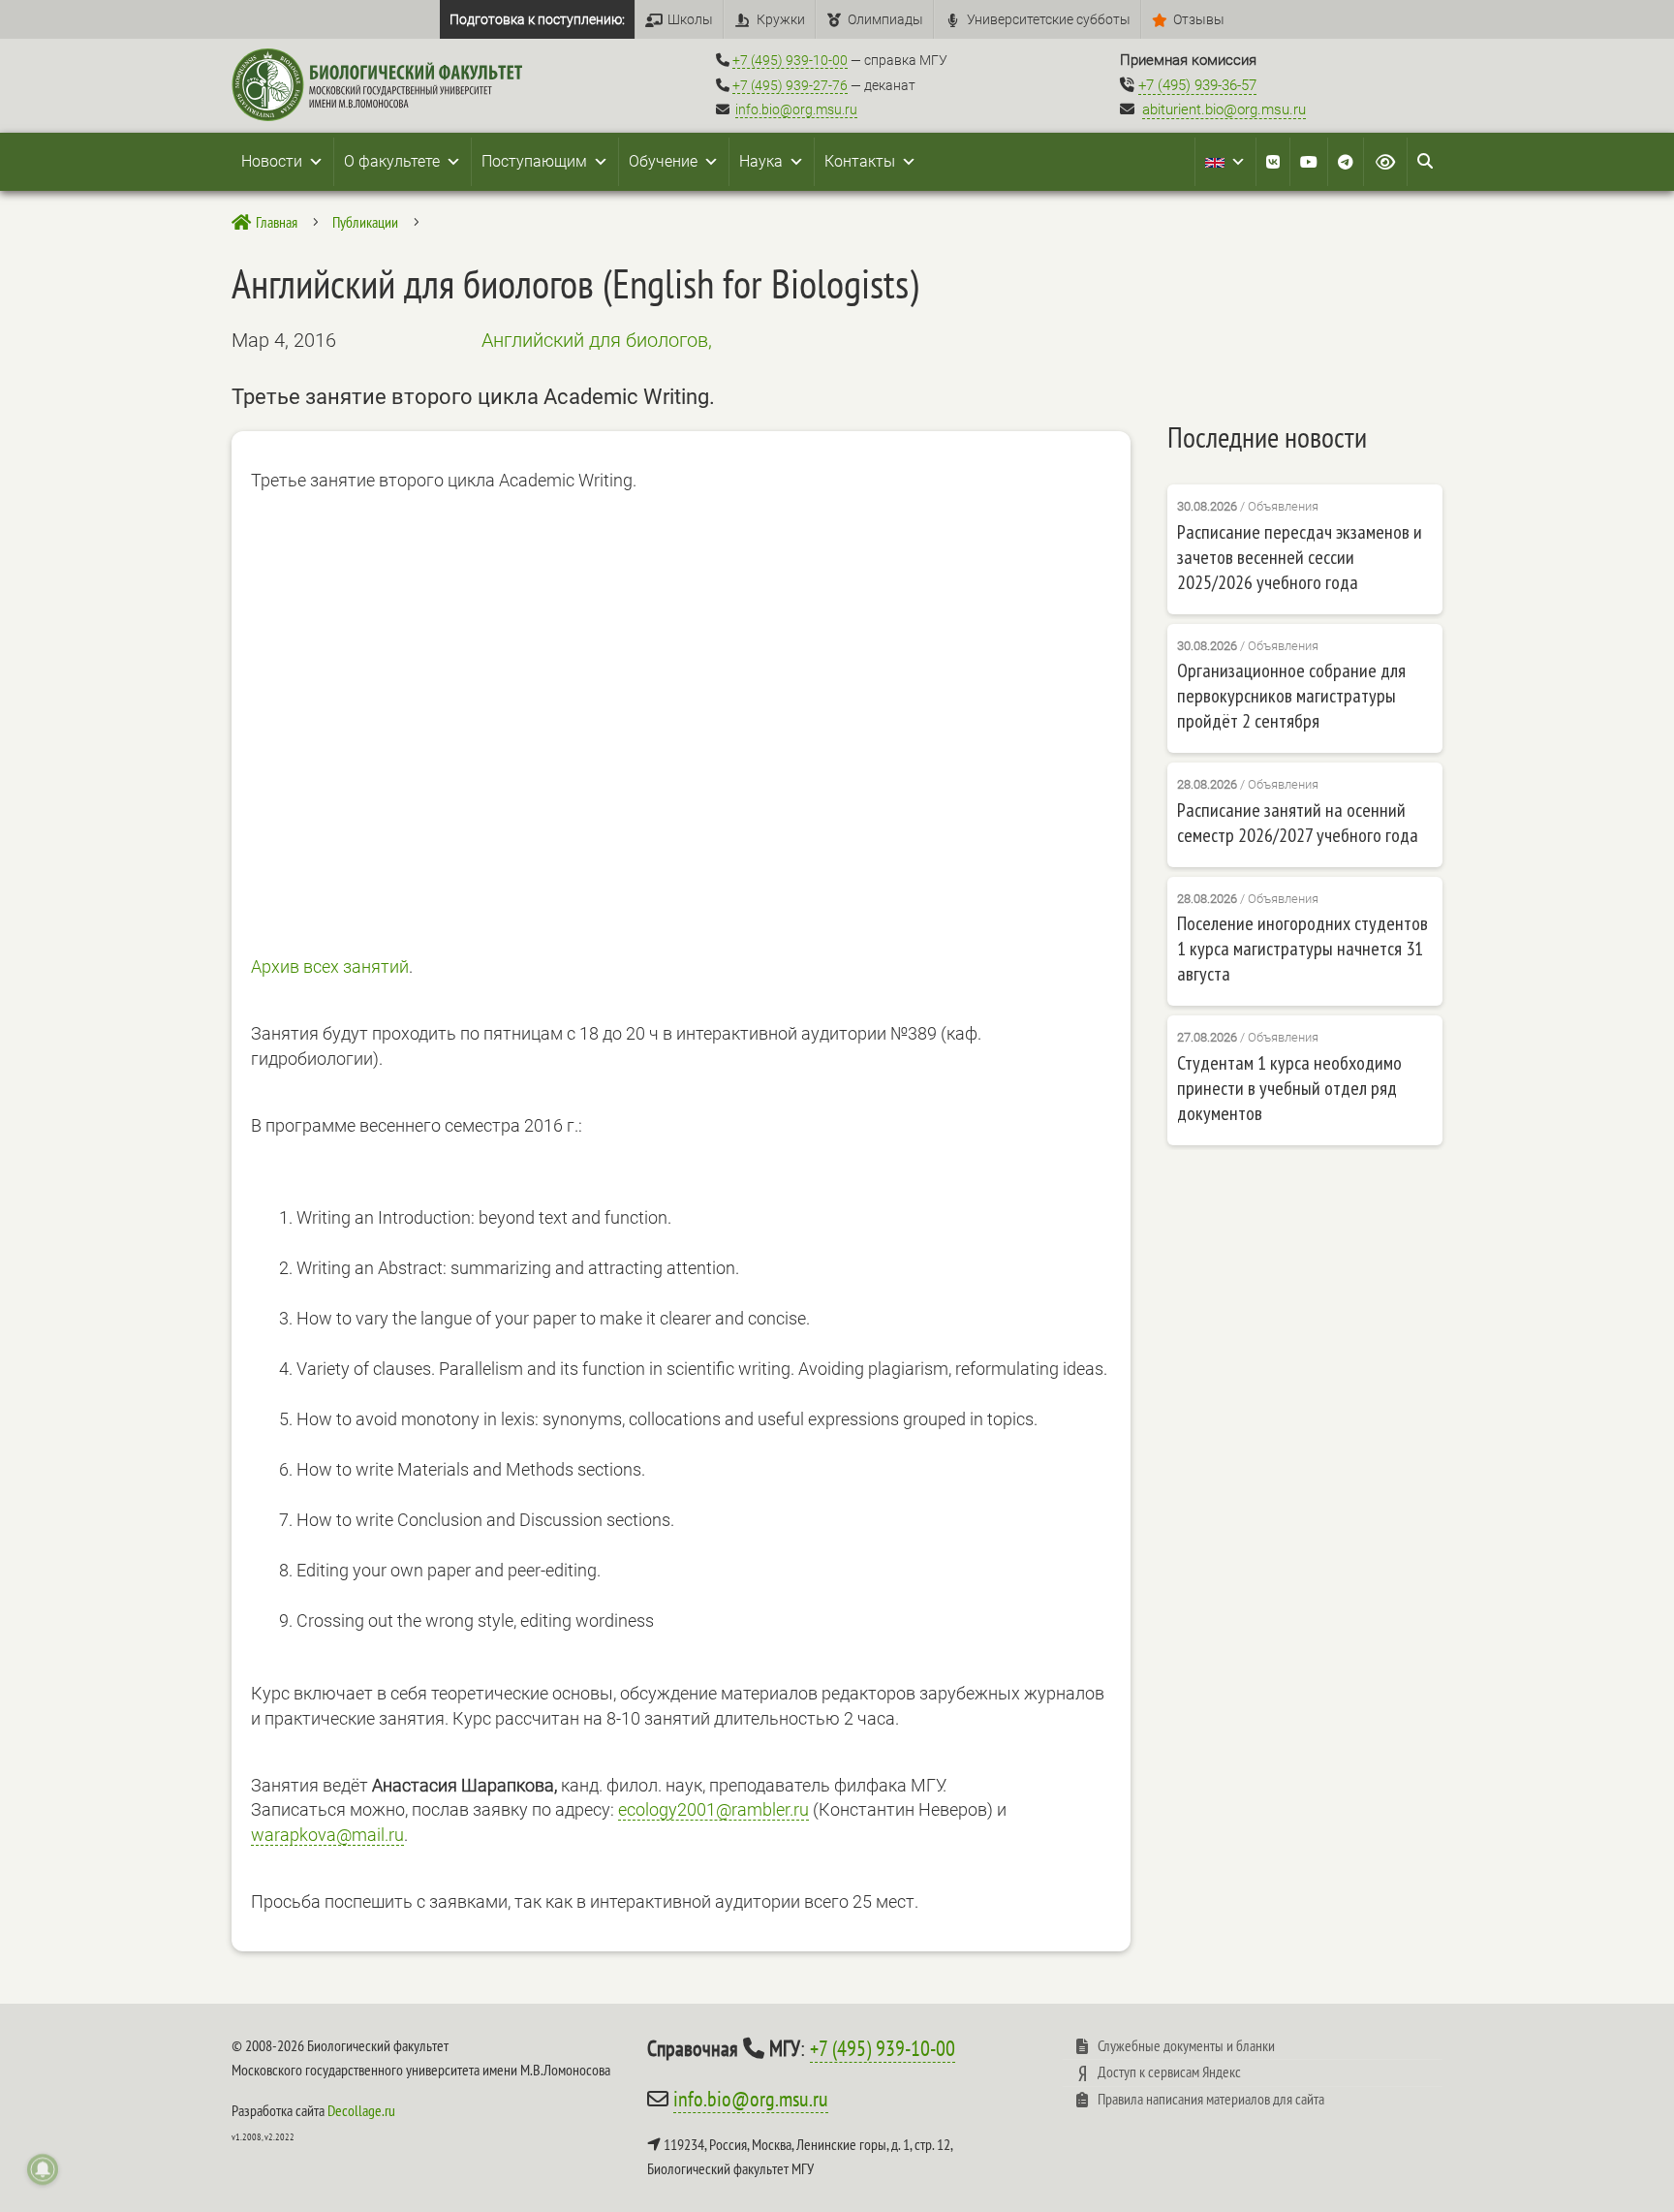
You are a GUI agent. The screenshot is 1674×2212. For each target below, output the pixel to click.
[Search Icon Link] (1425, 162)
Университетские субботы (1049, 19)
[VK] (1273, 162)
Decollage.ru (361, 2110)
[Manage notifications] (43, 2169)
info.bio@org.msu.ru (796, 109)
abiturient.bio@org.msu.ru (1224, 109)
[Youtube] (1309, 162)
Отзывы (1199, 19)
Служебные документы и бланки (1186, 2045)
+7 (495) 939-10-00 (790, 60)
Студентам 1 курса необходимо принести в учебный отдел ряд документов (1289, 1088)
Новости (272, 161)
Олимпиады (885, 19)
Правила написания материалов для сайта (1211, 2099)
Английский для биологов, (597, 340)
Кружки (781, 19)
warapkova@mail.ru (327, 1835)
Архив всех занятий (330, 966)
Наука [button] (761, 161)
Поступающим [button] (534, 161)
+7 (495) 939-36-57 (1197, 85)
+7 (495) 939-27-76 (790, 85)
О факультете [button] (392, 161)
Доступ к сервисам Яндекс (1169, 2072)
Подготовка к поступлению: (537, 19)
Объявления (1283, 506)
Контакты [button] (860, 161)
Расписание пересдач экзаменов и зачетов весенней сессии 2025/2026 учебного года (1300, 557)
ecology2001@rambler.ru (713, 1809)
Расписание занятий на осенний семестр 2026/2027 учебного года (1298, 823)
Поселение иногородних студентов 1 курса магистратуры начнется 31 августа (1302, 949)
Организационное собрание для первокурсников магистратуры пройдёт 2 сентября (1291, 696)
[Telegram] (1346, 162)
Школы (690, 19)
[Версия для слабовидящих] (1385, 162)
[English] (1225, 162)
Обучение (663, 161)
